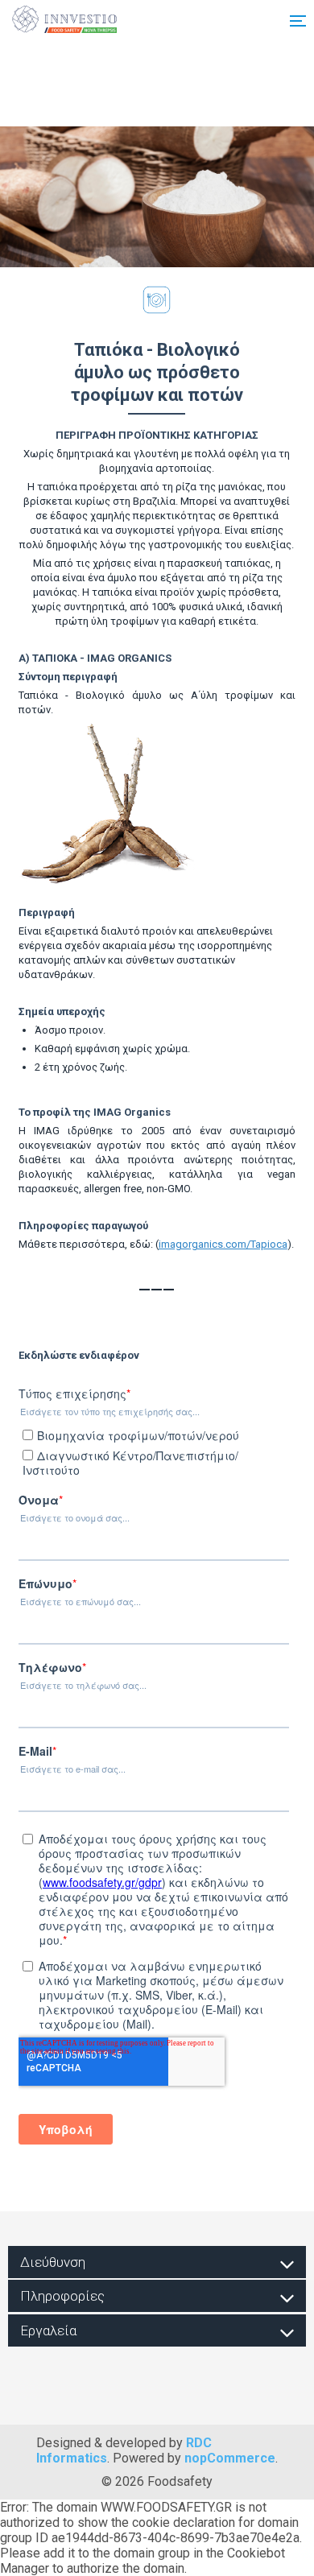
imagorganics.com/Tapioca (223, 1244)
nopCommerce (230, 2458)
